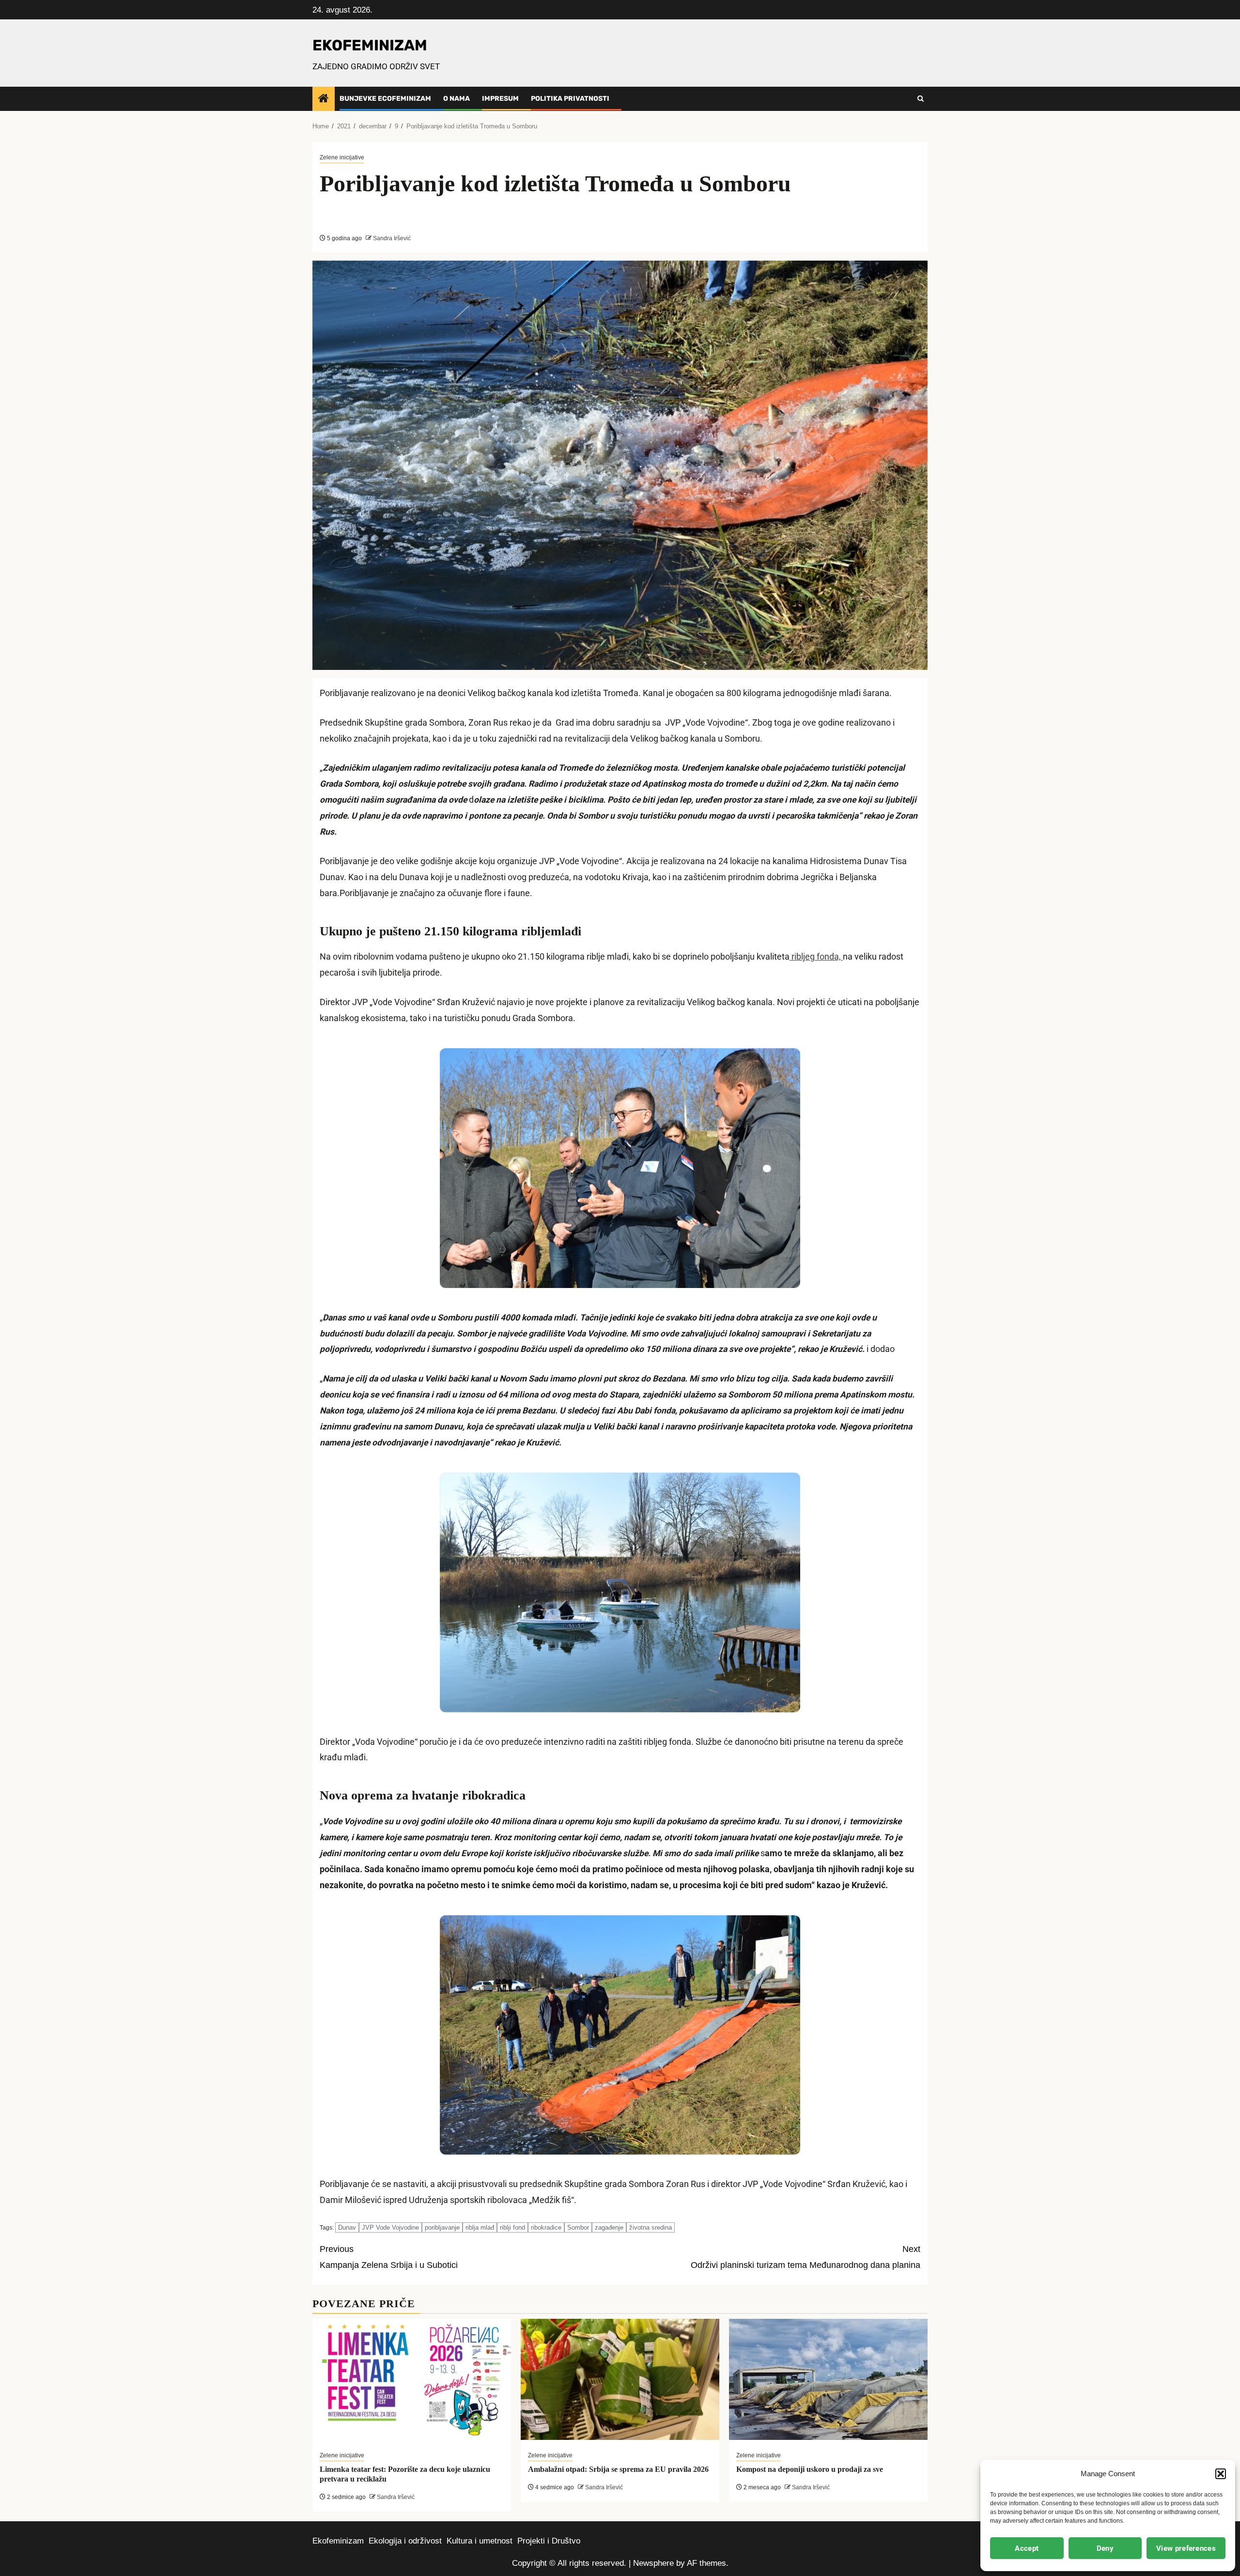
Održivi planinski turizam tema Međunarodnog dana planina (806, 2257)
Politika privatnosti (570, 99)
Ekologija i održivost (405, 2541)
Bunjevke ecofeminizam (385, 99)
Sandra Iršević (391, 238)
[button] (1221, 2474)
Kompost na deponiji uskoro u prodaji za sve (810, 2469)
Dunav (347, 2227)
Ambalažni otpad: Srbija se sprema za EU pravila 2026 (618, 2469)
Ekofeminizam (338, 2541)
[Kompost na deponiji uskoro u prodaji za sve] (828, 2379)
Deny (1105, 2548)
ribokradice (546, 2227)
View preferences (1186, 2548)
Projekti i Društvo (549, 2541)
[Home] (324, 99)
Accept (1027, 2548)
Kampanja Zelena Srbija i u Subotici (389, 2257)
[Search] (921, 99)
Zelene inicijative (342, 157)
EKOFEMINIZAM (370, 45)
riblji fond (512, 2227)
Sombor (578, 2227)
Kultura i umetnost (480, 2541)
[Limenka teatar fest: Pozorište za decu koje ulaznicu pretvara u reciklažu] (412, 2379)
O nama (457, 99)
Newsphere (653, 2563)
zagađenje (609, 2227)
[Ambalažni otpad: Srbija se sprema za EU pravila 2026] (620, 2379)
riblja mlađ (480, 2227)
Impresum (500, 99)
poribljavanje (442, 2227)
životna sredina (651, 2227)
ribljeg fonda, (816, 957)
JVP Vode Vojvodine (390, 2227)
